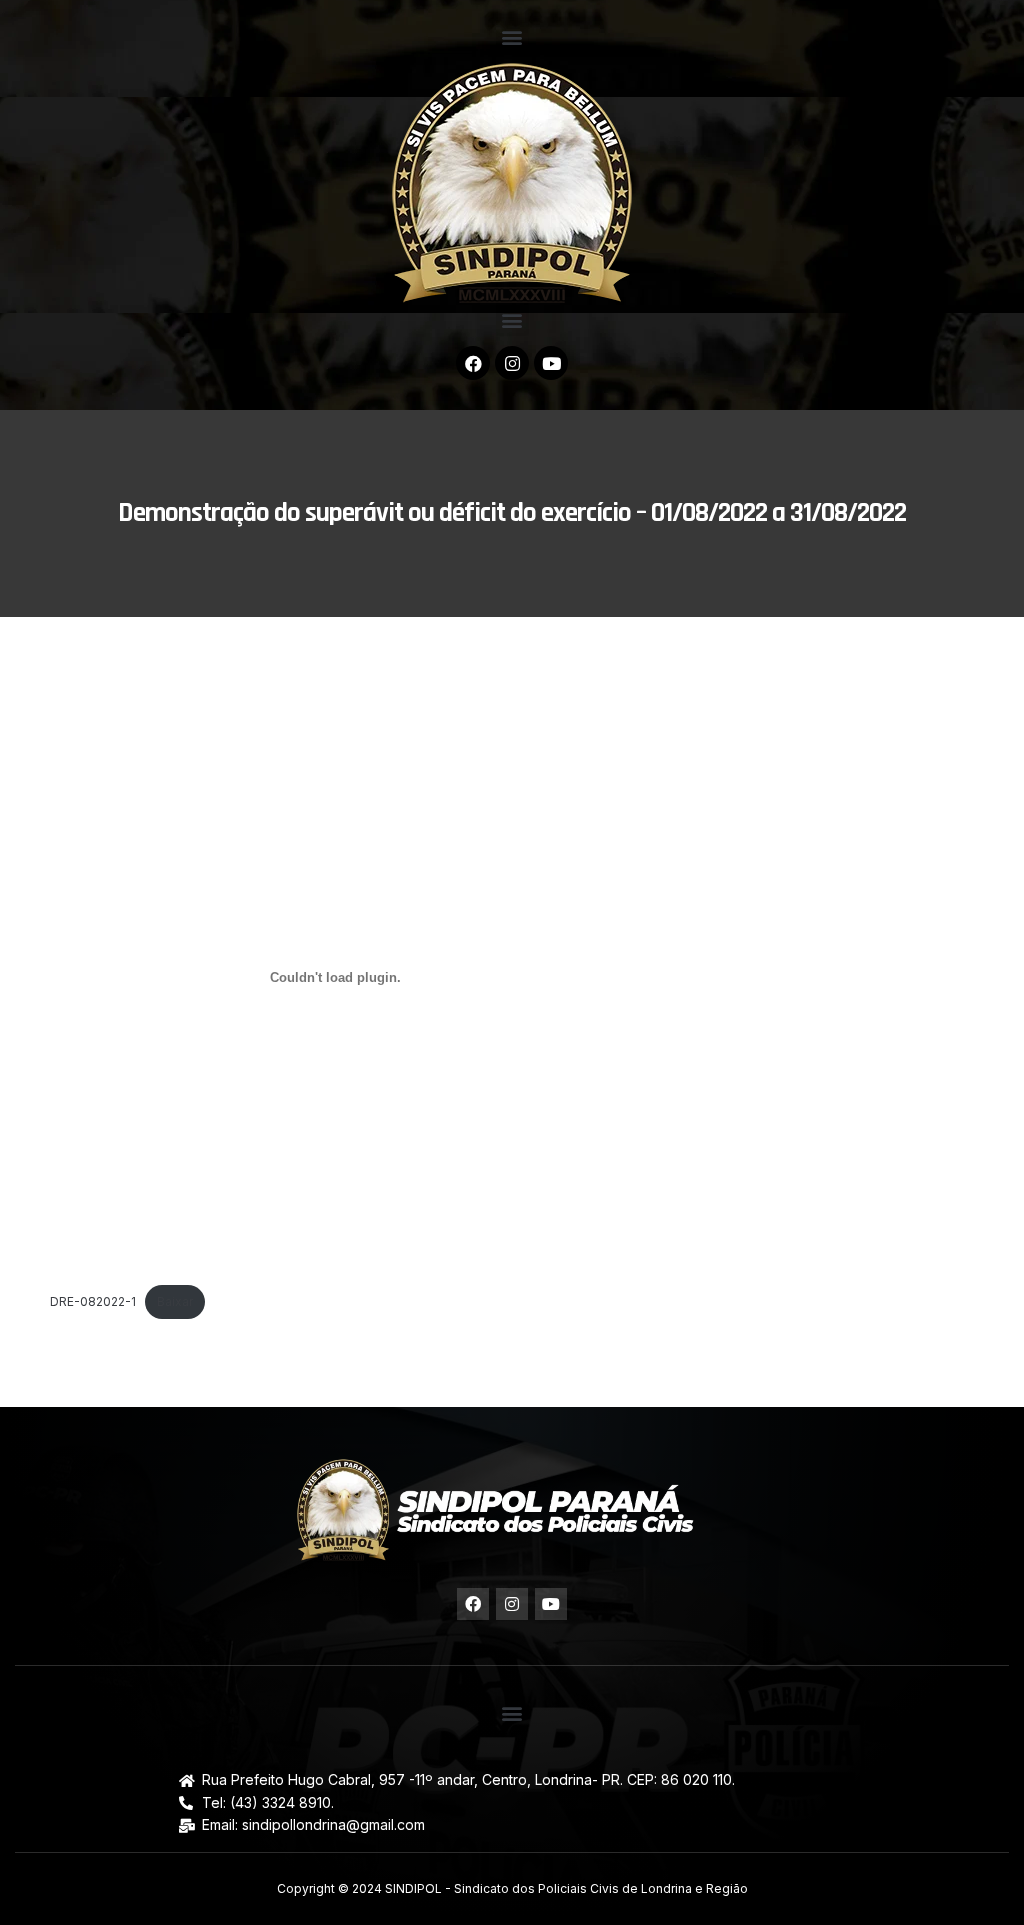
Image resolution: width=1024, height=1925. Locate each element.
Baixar (175, 1301)
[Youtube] (551, 363)
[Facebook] (473, 363)
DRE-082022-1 (93, 1301)
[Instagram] (512, 363)
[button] (512, 36)
